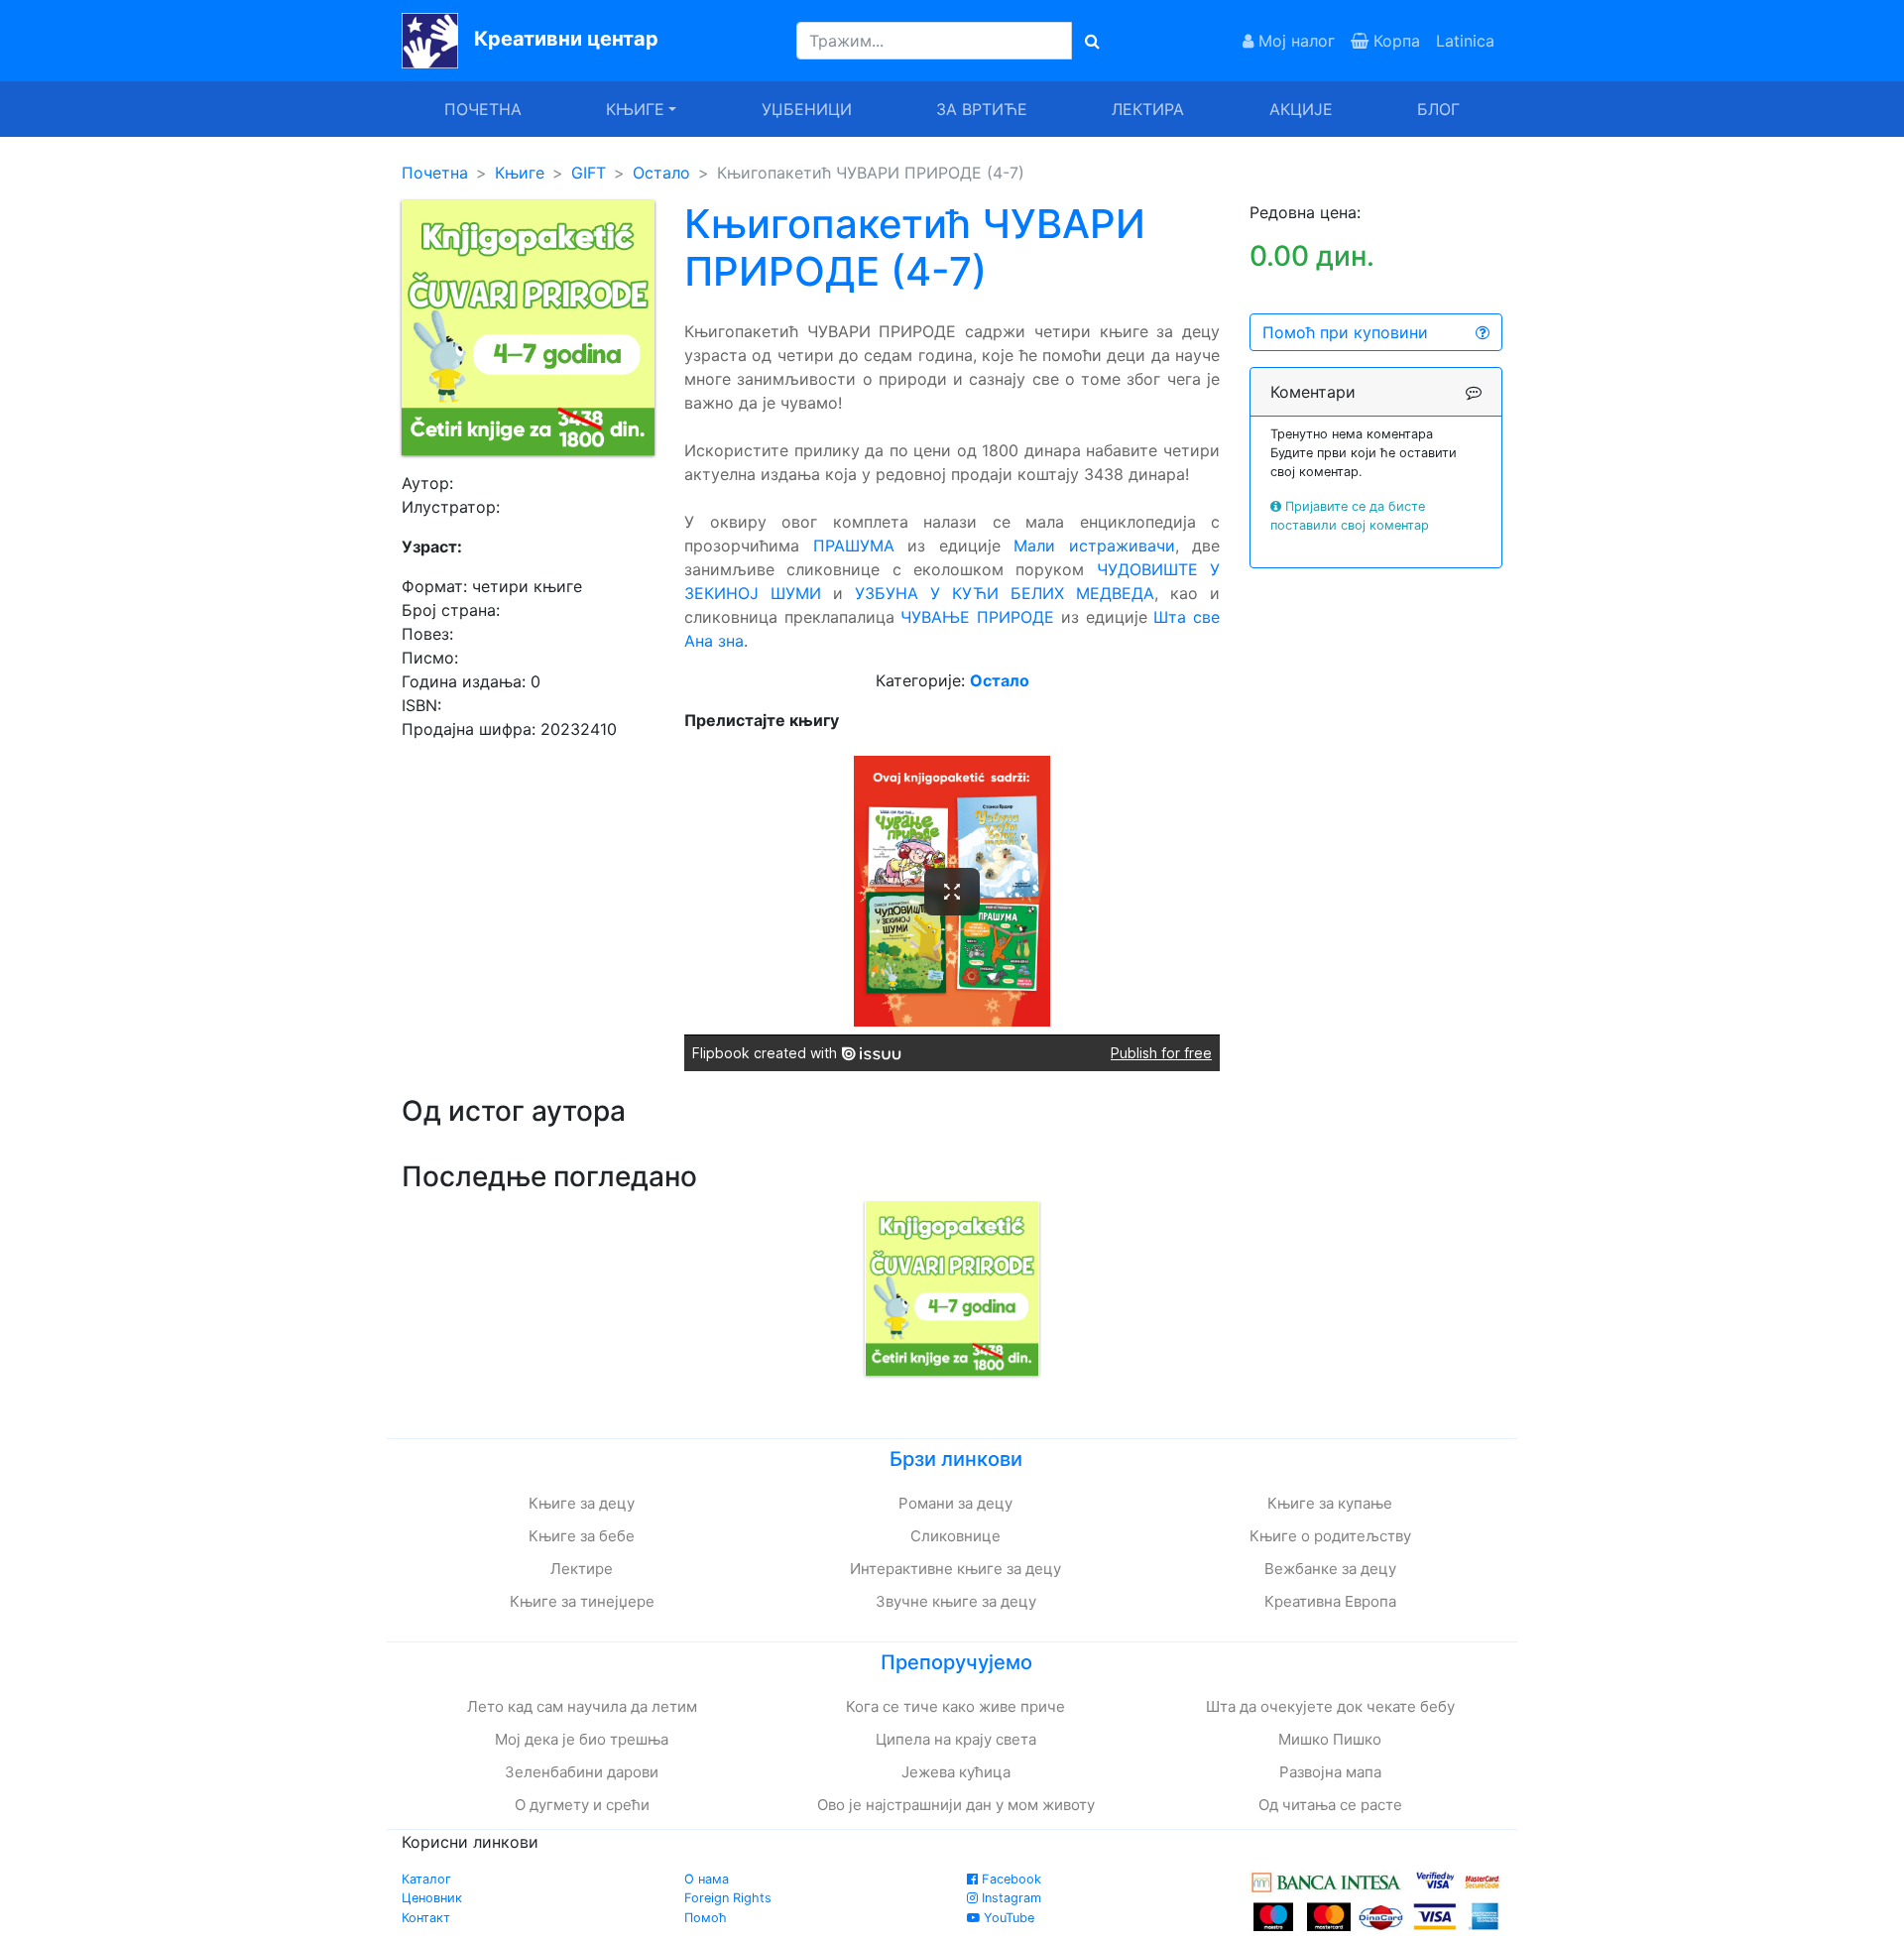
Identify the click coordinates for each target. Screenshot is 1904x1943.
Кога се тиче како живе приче (955, 1706)
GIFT (589, 173)
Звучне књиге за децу (956, 1601)
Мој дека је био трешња (582, 1739)
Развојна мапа (1330, 1772)
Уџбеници (807, 109)
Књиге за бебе (582, 1536)
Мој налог (1294, 41)
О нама (707, 1879)
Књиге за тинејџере (582, 1601)
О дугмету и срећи (582, 1805)
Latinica (1465, 41)
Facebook (1010, 1879)
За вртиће (982, 109)
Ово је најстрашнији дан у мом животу (956, 1805)
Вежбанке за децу (1330, 1569)
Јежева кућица (956, 1772)
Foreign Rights (728, 1898)
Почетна (483, 109)
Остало (661, 173)
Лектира (1148, 109)
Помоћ (706, 1918)
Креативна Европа (1330, 1601)
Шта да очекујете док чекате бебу (1330, 1706)
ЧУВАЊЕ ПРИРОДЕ (977, 617)
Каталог (426, 1879)
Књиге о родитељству (1330, 1536)
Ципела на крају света (956, 1739)
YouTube (1007, 1918)
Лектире (582, 1569)
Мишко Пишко (1330, 1739)
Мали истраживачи (1094, 546)
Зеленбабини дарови (582, 1772)
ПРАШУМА (854, 546)
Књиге (520, 173)
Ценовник (432, 1898)
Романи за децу (955, 1503)
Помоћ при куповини (1345, 332)
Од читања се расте (1330, 1805)
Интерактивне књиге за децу (955, 1569)
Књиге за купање (1330, 1503)
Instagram (1010, 1898)
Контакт (426, 1918)
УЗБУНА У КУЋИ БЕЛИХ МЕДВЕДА (1005, 593)
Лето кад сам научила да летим (582, 1706)
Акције (1301, 109)
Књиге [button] (635, 109)
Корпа (1394, 41)
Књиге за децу (582, 1503)
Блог (1438, 109)
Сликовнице (955, 1536)
